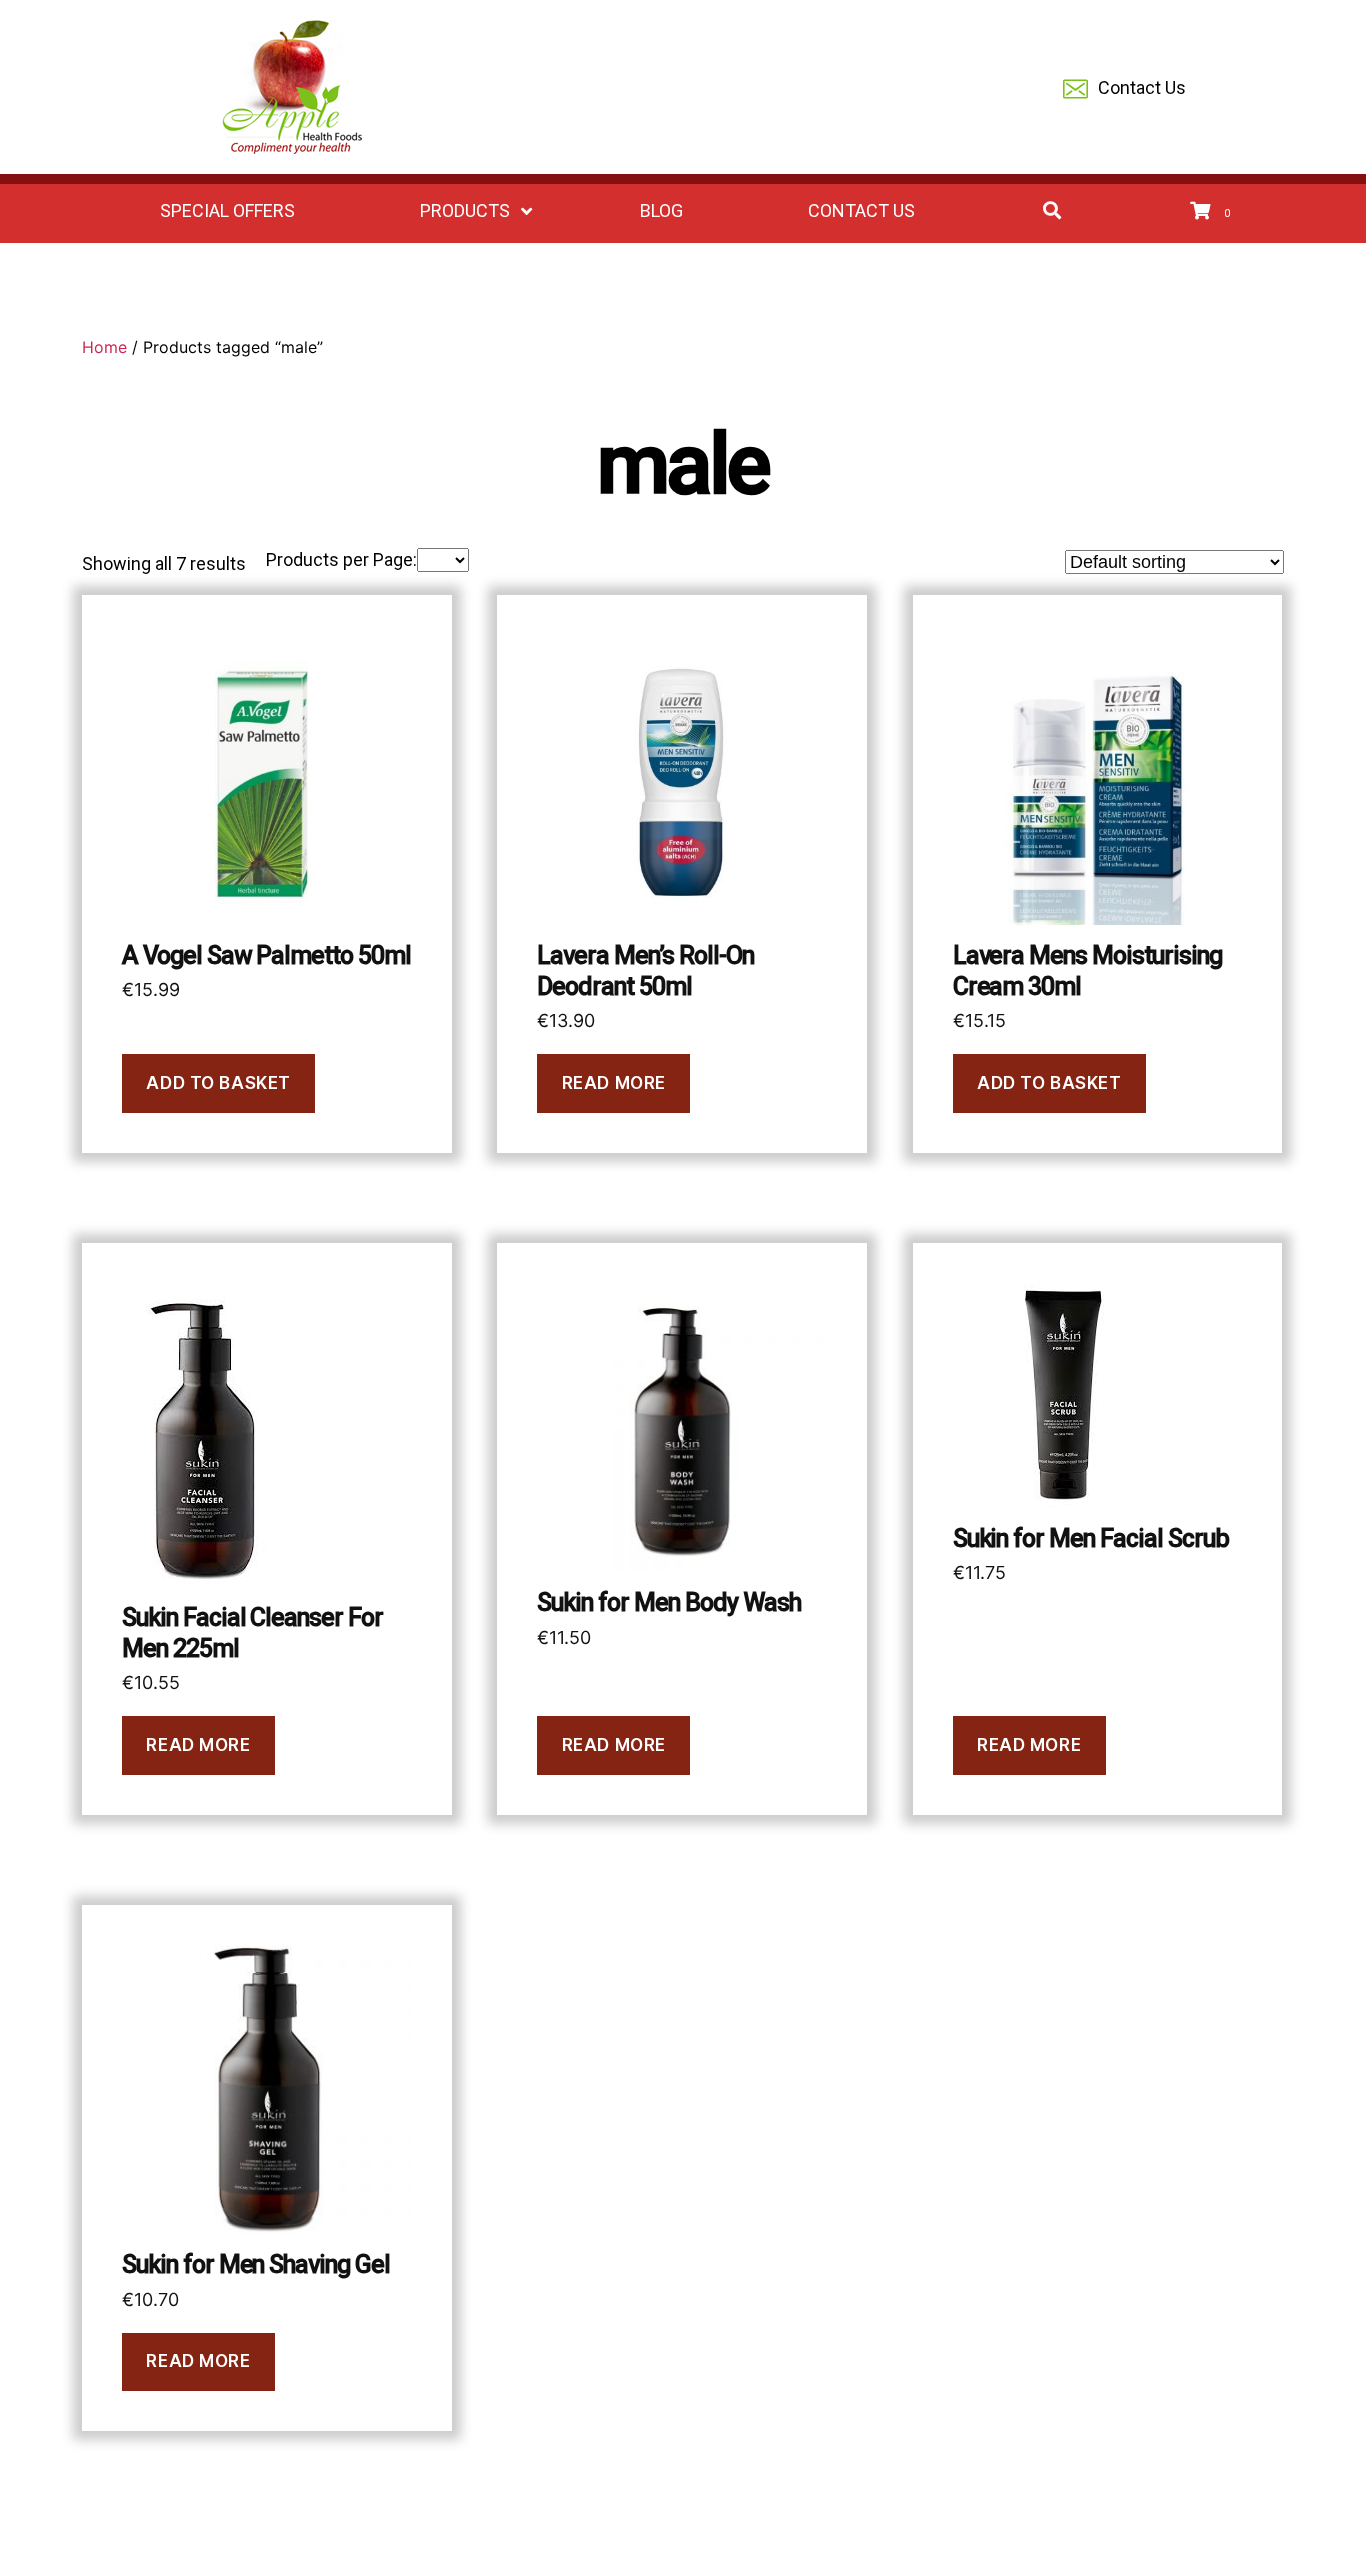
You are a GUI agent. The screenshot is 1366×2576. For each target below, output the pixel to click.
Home (104, 347)
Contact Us (1142, 87)
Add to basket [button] (218, 1083)
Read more (614, 1083)
